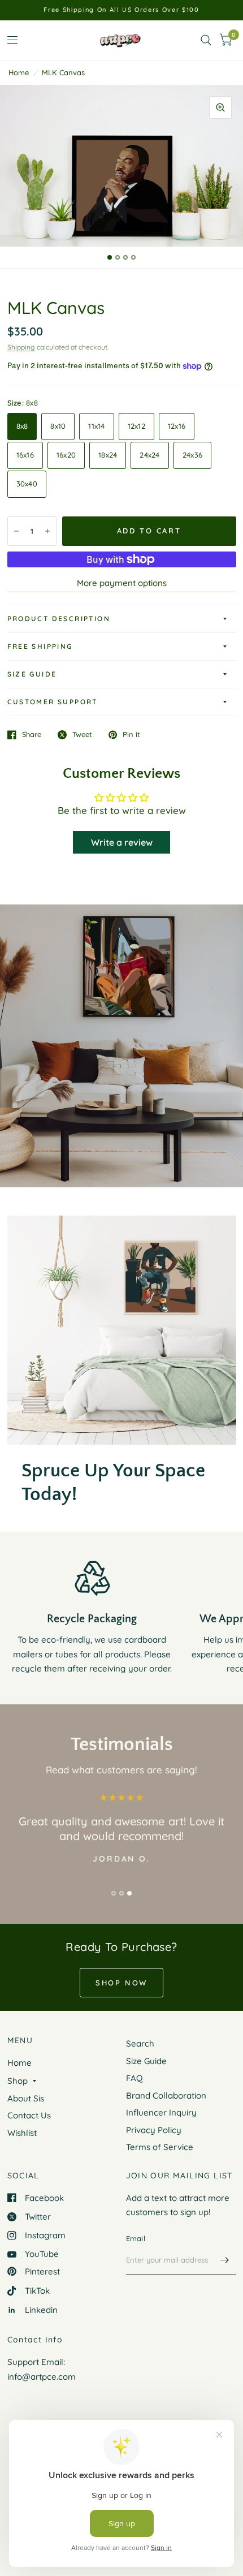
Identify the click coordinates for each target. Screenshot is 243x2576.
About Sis (26, 2098)
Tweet (82, 735)
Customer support (53, 702)
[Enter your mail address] (225, 2260)
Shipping (21, 347)
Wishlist (22, 2133)
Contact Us (29, 2115)
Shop (18, 2081)
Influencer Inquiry (161, 2112)
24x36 (192, 455)
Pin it (131, 735)
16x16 (25, 455)
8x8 (22, 426)
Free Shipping (40, 646)
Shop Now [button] (121, 1983)
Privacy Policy (154, 2130)
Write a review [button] (122, 842)
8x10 (58, 426)
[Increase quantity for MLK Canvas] (47, 531)
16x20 (66, 455)
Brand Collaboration (166, 2095)
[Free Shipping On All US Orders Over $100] (121, 10)
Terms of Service (160, 2147)
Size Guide (32, 674)
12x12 (136, 426)
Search (140, 2043)
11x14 (96, 426)
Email (136, 2238)
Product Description (59, 619)
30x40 (27, 484)
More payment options (122, 583)
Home (19, 72)
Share (32, 735)
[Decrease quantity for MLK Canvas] (16, 531)
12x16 (177, 426)
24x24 (149, 455)
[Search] (206, 40)
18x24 (108, 455)
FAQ (134, 2078)
